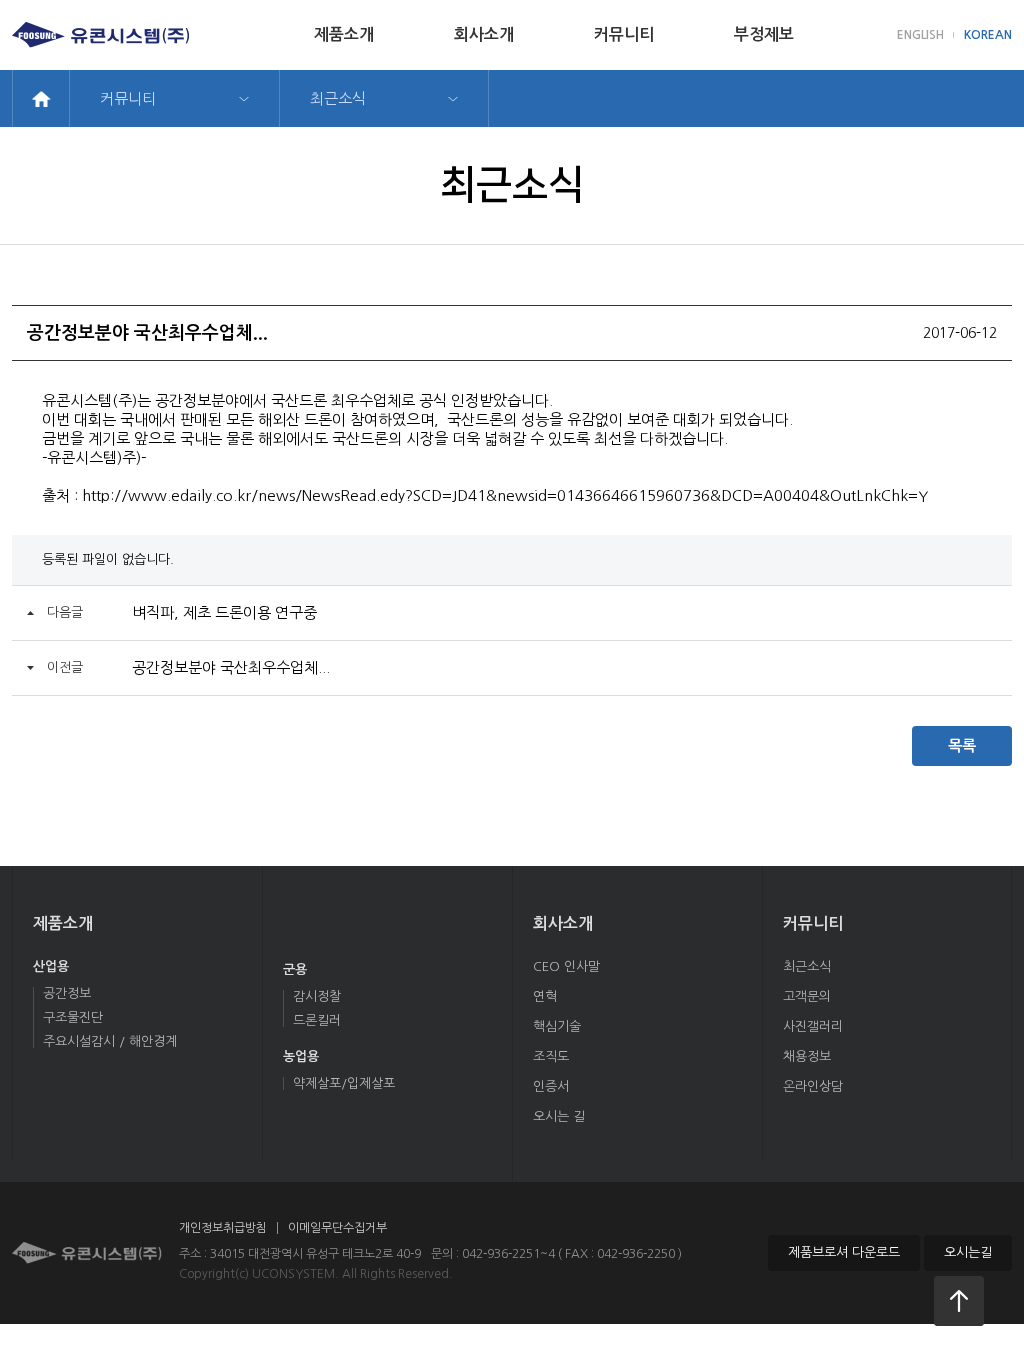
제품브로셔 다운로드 (844, 1252)
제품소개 (344, 34)
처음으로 (959, 1301)
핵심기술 (557, 1026)
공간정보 (67, 993)
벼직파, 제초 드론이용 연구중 (224, 612)
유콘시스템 (87, 1253)
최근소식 (338, 98)
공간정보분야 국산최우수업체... (231, 667)
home (41, 98)
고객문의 (807, 996)
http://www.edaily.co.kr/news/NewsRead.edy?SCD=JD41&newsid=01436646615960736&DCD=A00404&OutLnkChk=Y (505, 495)
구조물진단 (73, 1017)
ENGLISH (920, 35)
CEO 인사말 (566, 966)
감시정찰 (317, 996)
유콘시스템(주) (100, 35)
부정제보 (764, 34)
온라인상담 (813, 1086)
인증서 (551, 1086)
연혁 (545, 996)
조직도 (551, 1056)
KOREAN (988, 35)
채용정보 (807, 1056)
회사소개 (484, 34)
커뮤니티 (624, 34)
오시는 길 (559, 1116)
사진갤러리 (813, 1026)
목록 (962, 745)
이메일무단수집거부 (337, 1228)
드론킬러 (317, 1020)
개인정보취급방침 (223, 1228)
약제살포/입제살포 (344, 1083)
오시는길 (968, 1252)
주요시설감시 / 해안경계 (110, 1041)
